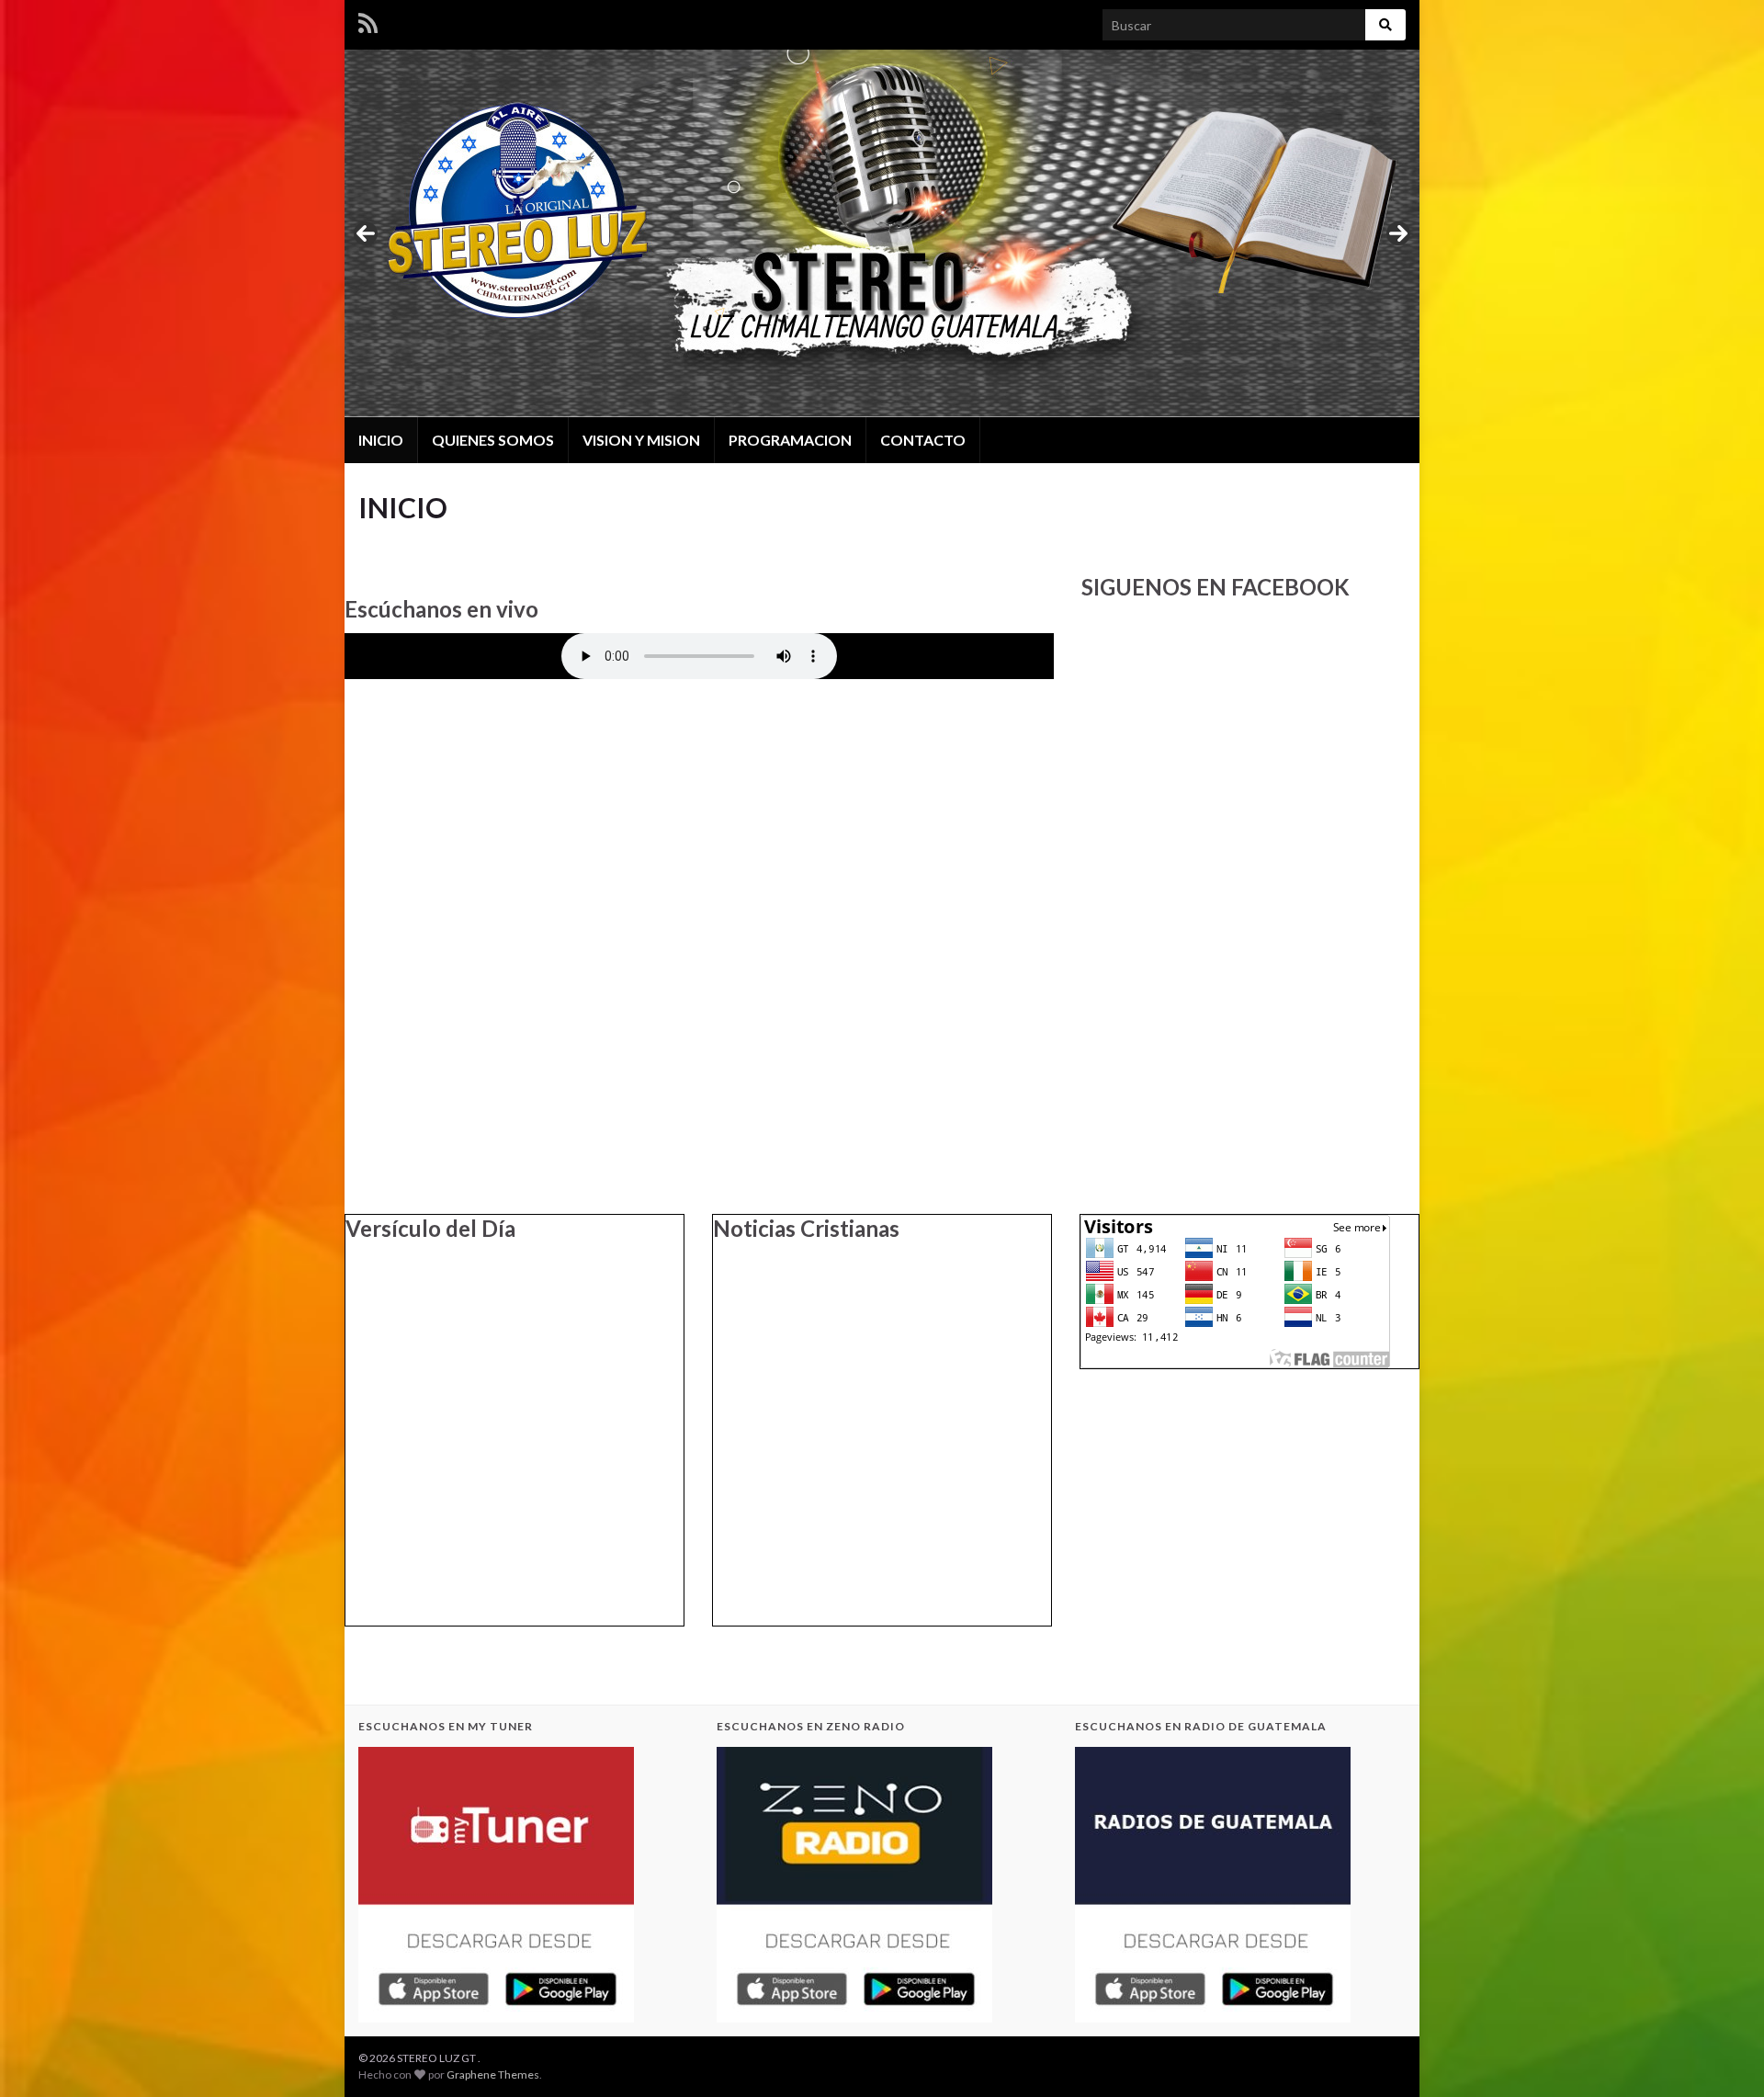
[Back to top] (1723, 2056)
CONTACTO (923, 440)
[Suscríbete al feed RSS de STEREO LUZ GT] (368, 20)
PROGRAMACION (790, 440)
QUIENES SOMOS (493, 440)
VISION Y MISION (641, 440)
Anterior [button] (366, 233)
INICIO (381, 440)
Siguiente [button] (1398, 233)
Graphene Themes (493, 2074)
